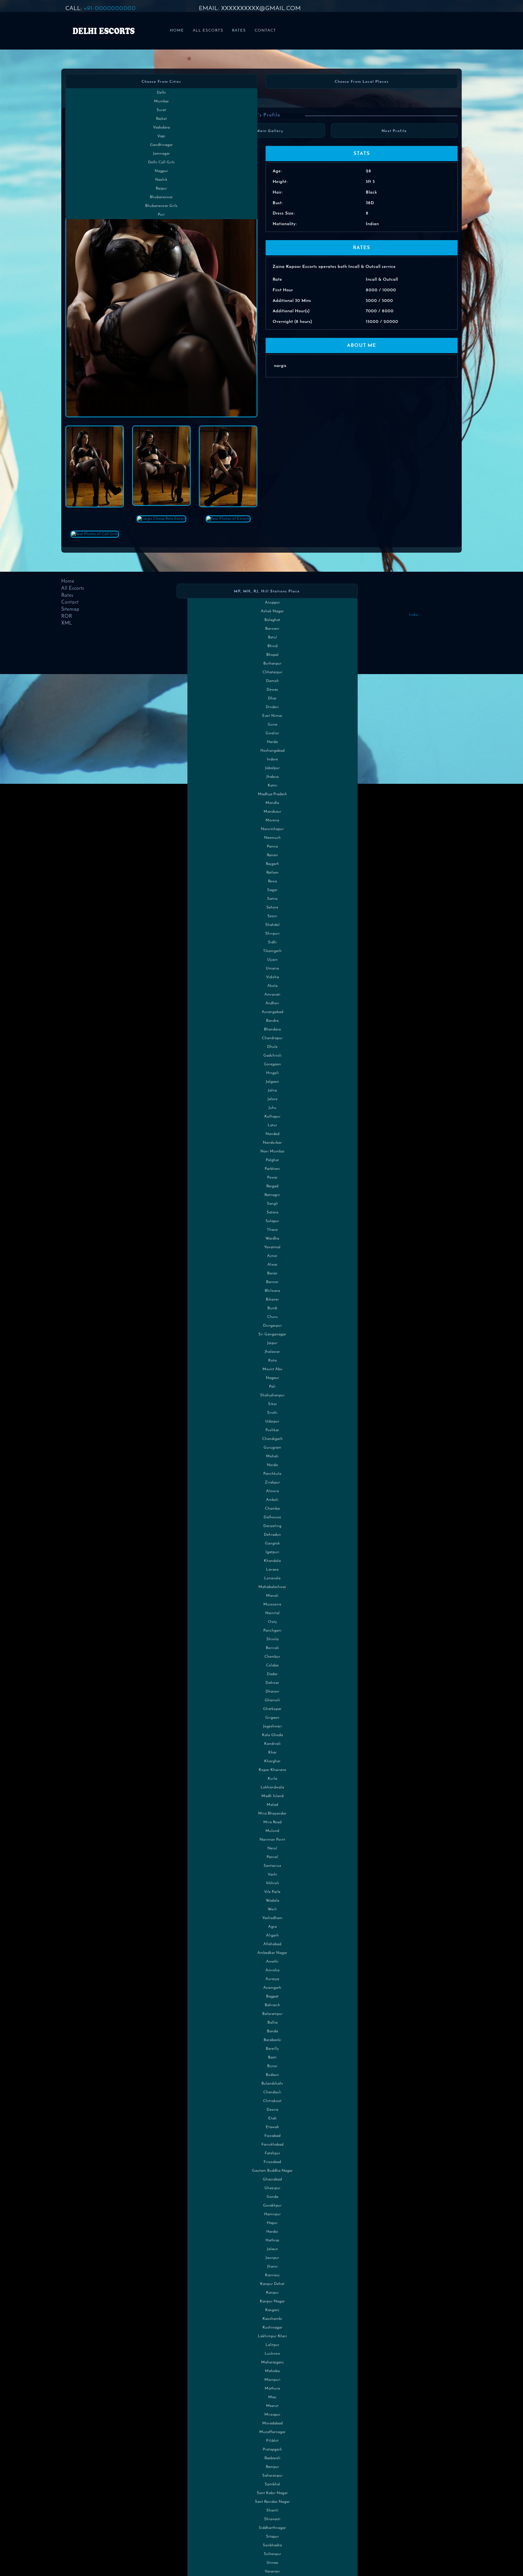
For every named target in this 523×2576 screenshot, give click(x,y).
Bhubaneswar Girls (161, 206)
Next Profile (394, 131)
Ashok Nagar (272, 611)
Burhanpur (273, 664)
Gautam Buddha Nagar (272, 2171)
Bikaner (272, 1300)
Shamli (273, 2511)
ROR (67, 617)
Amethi (272, 1962)
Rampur (273, 2467)
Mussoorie (272, 1604)
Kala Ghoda (273, 1735)
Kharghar (272, 1761)
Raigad (272, 1186)
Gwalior (272, 733)
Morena (272, 820)
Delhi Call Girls (162, 162)
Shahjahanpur (272, 1395)
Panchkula (272, 1474)
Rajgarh (273, 864)
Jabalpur (272, 768)
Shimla (273, 1639)
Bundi (273, 1308)
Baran (272, 1273)
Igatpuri (273, 1552)
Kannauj (272, 2275)
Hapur (272, 2223)
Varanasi (272, 2572)
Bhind (273, 646)
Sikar (273, 1404)
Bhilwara (272, 1291)
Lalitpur (273, 2345)
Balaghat (272, 620)
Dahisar (272, 1683)
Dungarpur (273, 1326)
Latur (273, 1125)
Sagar (272, 890)
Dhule (272, 1047)
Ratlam (273, 873)
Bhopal (273, 655)
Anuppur (273, 603)
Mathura (272, 2389)
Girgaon (272, 1718)
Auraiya (272, 1979)
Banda (273, 2031)
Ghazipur (273, 2188)
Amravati (273, 995)
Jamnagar (162, 154)
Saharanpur (273, 2476)
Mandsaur (273, 812)
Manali (272, 1596)
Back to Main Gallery (261, 131)
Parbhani (273, 1169)
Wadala (273, 1901)
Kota (273, 1361)
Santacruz (273, 1866)
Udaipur (272, 1422)
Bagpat (272, 1997)
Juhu (273, 1108)
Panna (272, 847)
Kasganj (272, 2310)
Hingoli (273, 1073)
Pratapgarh (273, 2450)
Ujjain (273, 960)
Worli (272, 1909)
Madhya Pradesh (273, 794)
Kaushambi (272, 2319)
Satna (272, 899)
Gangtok (273, 1544)
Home (177, 31)
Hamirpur (273, 2214)
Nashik (161, 180)
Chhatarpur (273, 672)
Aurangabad (273, 1012)
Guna (273, 725)
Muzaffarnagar (273, 2432)
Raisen (273, 855)
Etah (273, 2118)
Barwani (272, 629)
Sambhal (273, 2484)
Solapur (272, 1221)
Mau (272, 2397)
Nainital (273, 1613)
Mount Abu (273, 1369)
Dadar (272, 1674)
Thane (272, 1230)
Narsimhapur (272, 829)
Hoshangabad (273, 751)
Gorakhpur (272, 2206)
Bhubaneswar (161, 197)
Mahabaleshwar (272, 1587)
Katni (273, 786)
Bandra (272, 1021)
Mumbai (162, 101)
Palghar (273, 1160)
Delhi (162, 93)
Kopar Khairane (273, 1770)
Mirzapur (273, 2415)
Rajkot (162, 119)
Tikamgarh (272, 951)
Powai (272, 1178)
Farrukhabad (273, 2145)
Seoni (272, 916)
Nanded (273, 1134)
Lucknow (273, 2354)
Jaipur (272, 1343)
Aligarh (273, 1936)
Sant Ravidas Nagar (272, 2502)
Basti (272, 2058)
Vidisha (273, 977)
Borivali (273, 1648)
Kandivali (273, 1744)
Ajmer (272, 1256)
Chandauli (272, 2092)
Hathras (273, 2240)
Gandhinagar (162, 145)
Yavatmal (272, 1247)
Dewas (272, 690)
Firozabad (272, 2162)
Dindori (272, 707)
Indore (273, 759)
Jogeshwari (273, 1726)
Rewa (273, 881)
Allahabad (272, 1944)
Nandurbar (272, 1143)
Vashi (273, 1875)
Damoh (273, 681)
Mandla (272, 803)
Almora (273, 1491)
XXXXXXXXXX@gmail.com (261, 9)
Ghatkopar (272, 1709)
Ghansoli (273, 1700)
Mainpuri (273, 2380)
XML (67, 623)
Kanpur (273, 2293)
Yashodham (272, 1918)
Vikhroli (273, 1883)
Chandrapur (272, 1038)
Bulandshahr (272, 2084)
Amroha (273, 1970)
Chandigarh (273, 1439)
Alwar (273, 1265)
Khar (273, 1753)
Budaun (273, 2075)
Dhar (272, 698)
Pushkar (272, 1430)
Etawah (273, 2127)
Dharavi (273, 1692)
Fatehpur (273, 2153)
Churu (273, 1317)
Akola (273, 986)
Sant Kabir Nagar (272, 2493)
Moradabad (273, 2423)
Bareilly (272, 2049)
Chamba (272, 1509)
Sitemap (70, 610)
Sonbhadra (272, 2545)
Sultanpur (273, 2554)
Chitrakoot (272, 2101)
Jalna (273, 1090)
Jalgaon (273, 1082)
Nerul (272, 1848)
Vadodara (162, 128)
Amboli (272, 1500)
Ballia (273, 2023)
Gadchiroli (273, 1056)
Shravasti (272, 2519)
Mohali (272, 1456)
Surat (161, 110)
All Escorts (208, 31)
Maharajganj (273, 2362)
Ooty (273, 1622)
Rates (239, 31)
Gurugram (273, 1448)
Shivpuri (273, 934)
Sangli (273, 1204)
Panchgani (273, 1631)
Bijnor (272, 2066)
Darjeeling (272, 1526)
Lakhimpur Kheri (273, 2336)
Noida (272, 1465)
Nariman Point (272, 1840)
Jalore (273, 1099)
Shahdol (273, 925)
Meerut (272, 2406)
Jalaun (273, 2249)
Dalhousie (272, 1517)
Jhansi (273, 2267)
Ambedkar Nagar (272, 1953)
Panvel (272, 1857)
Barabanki (273, 2040)
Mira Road (273, 1822)
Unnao (273, 2563)
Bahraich (273, 2005)
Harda (272, 742)
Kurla (273, 1779)
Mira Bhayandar (272, 1814)
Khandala (272, 1561)
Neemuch (273, 838)
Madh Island (273, 1796)
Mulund (272, 1831)
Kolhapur (273, 1117)
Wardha (272, 1239)
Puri (161, 215)
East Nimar (272, 716)
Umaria (272, 969)
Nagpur (161, 171)
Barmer (272, 1282)
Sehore (272, 908)
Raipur (161, 189)
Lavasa (272, 1570)
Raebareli (273, 2458)
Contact (265, 31)
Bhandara (272, 1030)
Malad (272, 1805)
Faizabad (273, 2136)
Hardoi (272, 2232)
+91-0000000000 (110, 9)
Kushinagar (273, 2328)
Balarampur (273, 2014)
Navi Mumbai (273, 1151)
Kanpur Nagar (272, 2301)
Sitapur (273, 2537)
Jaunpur (272, 2258)
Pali (272, 1387)
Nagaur (273, 1378)
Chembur (272, 1657)
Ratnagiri (272, 1195)
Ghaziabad (272, 2179)
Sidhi (273, 942)
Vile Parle (272, 1892)
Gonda (273, 2197)
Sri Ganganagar (272, 1334)
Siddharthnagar (272, 2528)
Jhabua (273, 777)
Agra (273, 1927)
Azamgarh (272, 1988)
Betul (273, 637)
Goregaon (273, 1064)
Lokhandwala (272, 1787)
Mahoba (272, 2371)
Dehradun (273, 1535)
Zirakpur (273, 1483)
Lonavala (272, 1578)
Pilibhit (272, 2441)
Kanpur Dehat (272, 2284)
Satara (273, 1212)
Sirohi (272, 1413)
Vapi (161, 136)
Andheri (272, 1003)
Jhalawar (272, 1352)
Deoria (273, 2110)
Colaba (272, 1665)
